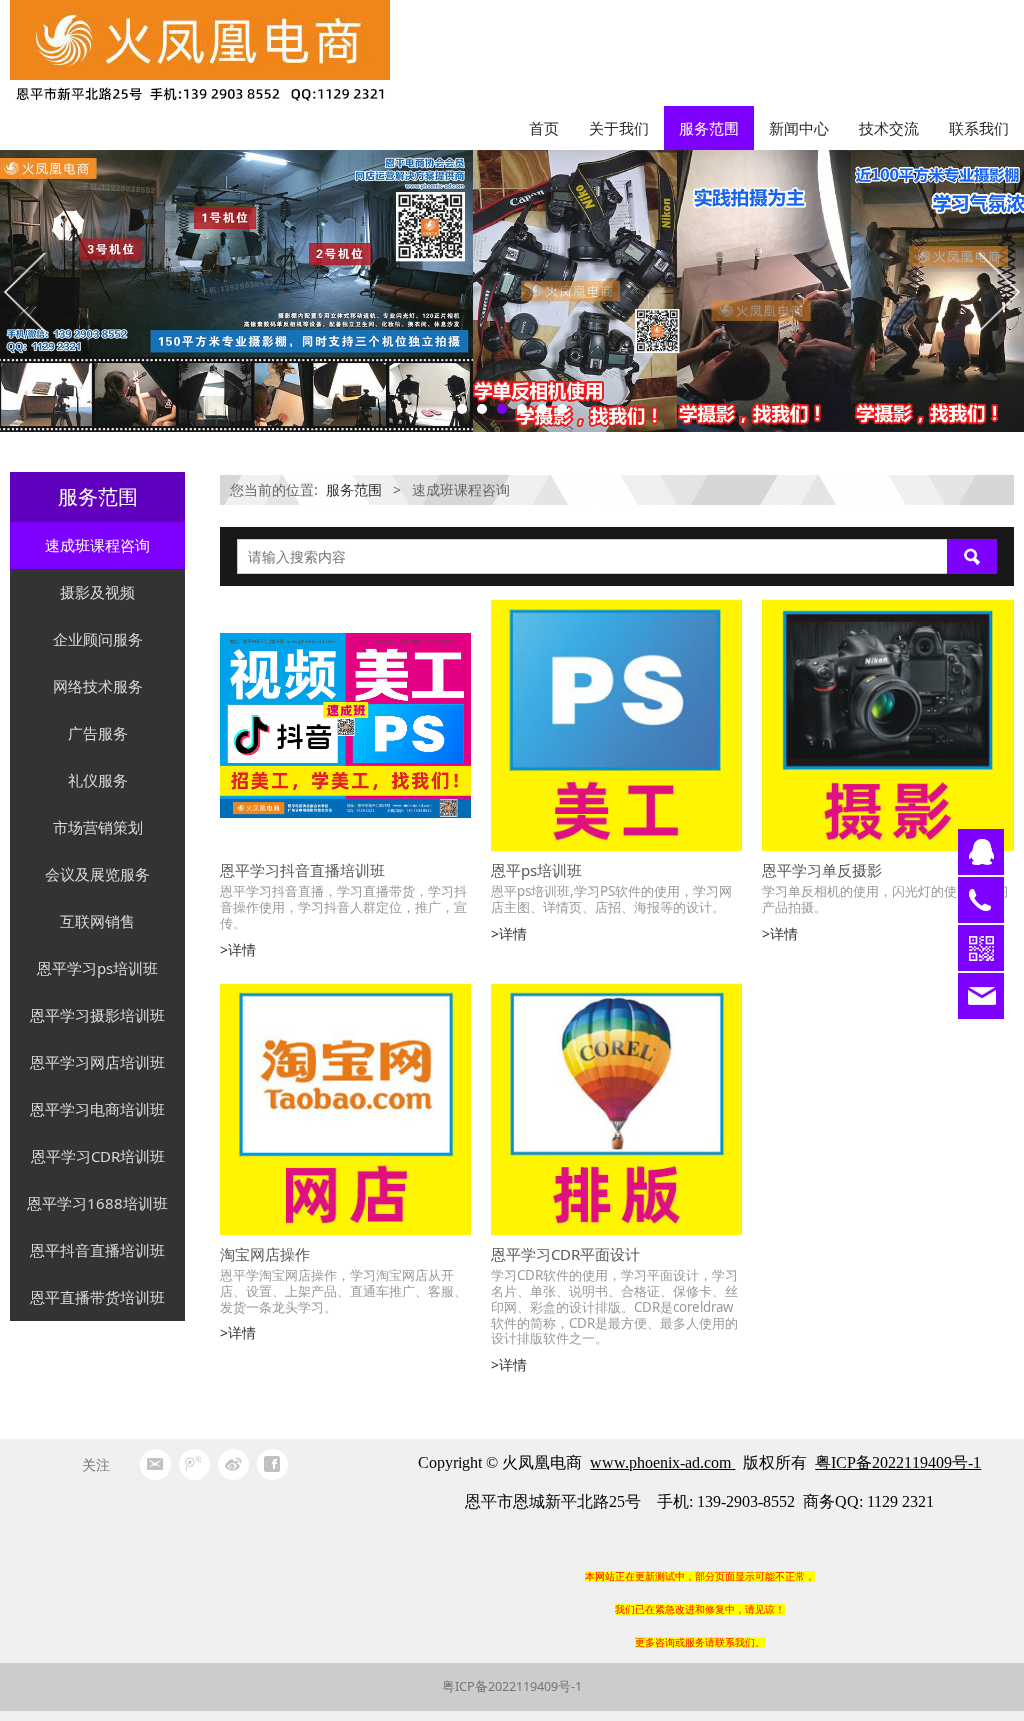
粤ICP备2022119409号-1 (512, 1686)
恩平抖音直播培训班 (97, 1250)
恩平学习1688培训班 (97, 1203)
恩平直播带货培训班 (97, 1297)
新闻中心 (799, 128)
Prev (27, 291)
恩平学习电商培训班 (97, 1109)
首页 (544, 128)
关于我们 (619, 128)
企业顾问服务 (98, 639)
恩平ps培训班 (536, 870)
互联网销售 (97, 921)
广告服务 (98, 733)
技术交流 (889, 128)
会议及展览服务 (97, 874)
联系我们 (979, 128)
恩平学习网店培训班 (97, 1062)
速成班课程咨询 (97, 545)
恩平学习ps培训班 (97, 968)
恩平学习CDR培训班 (98, 1156)
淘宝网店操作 (265, 1254)
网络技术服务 (98, 686)
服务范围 (709, 128)
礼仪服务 (98, 780)
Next (997, 291)
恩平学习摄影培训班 (97, 1015)
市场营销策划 (98, 827)
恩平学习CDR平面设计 (565, 1254)
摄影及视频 (97, 592)
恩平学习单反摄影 (822, 870)
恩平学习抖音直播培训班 (302, 870)
